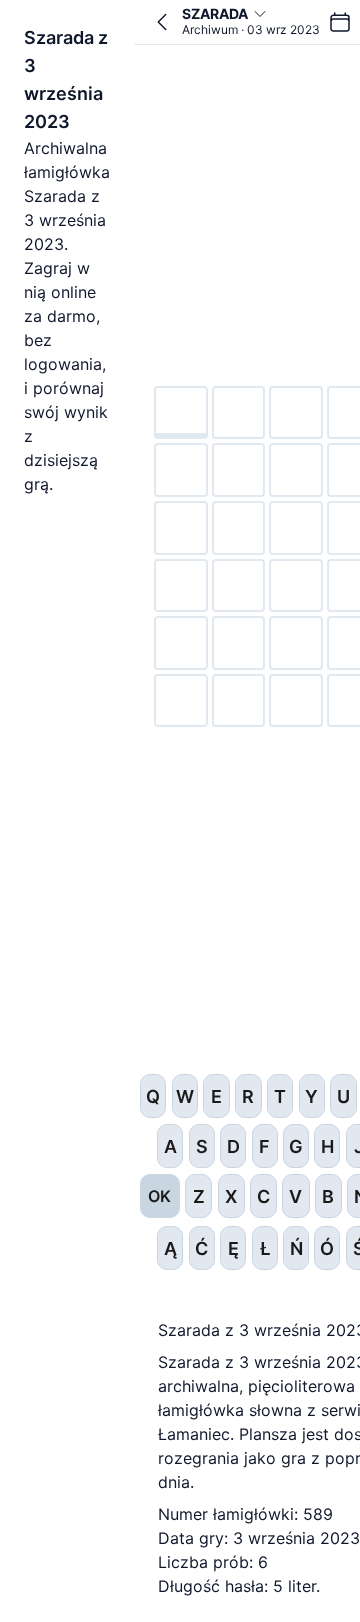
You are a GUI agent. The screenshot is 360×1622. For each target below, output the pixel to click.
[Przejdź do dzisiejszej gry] (162, 22)
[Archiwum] (340, 22)
